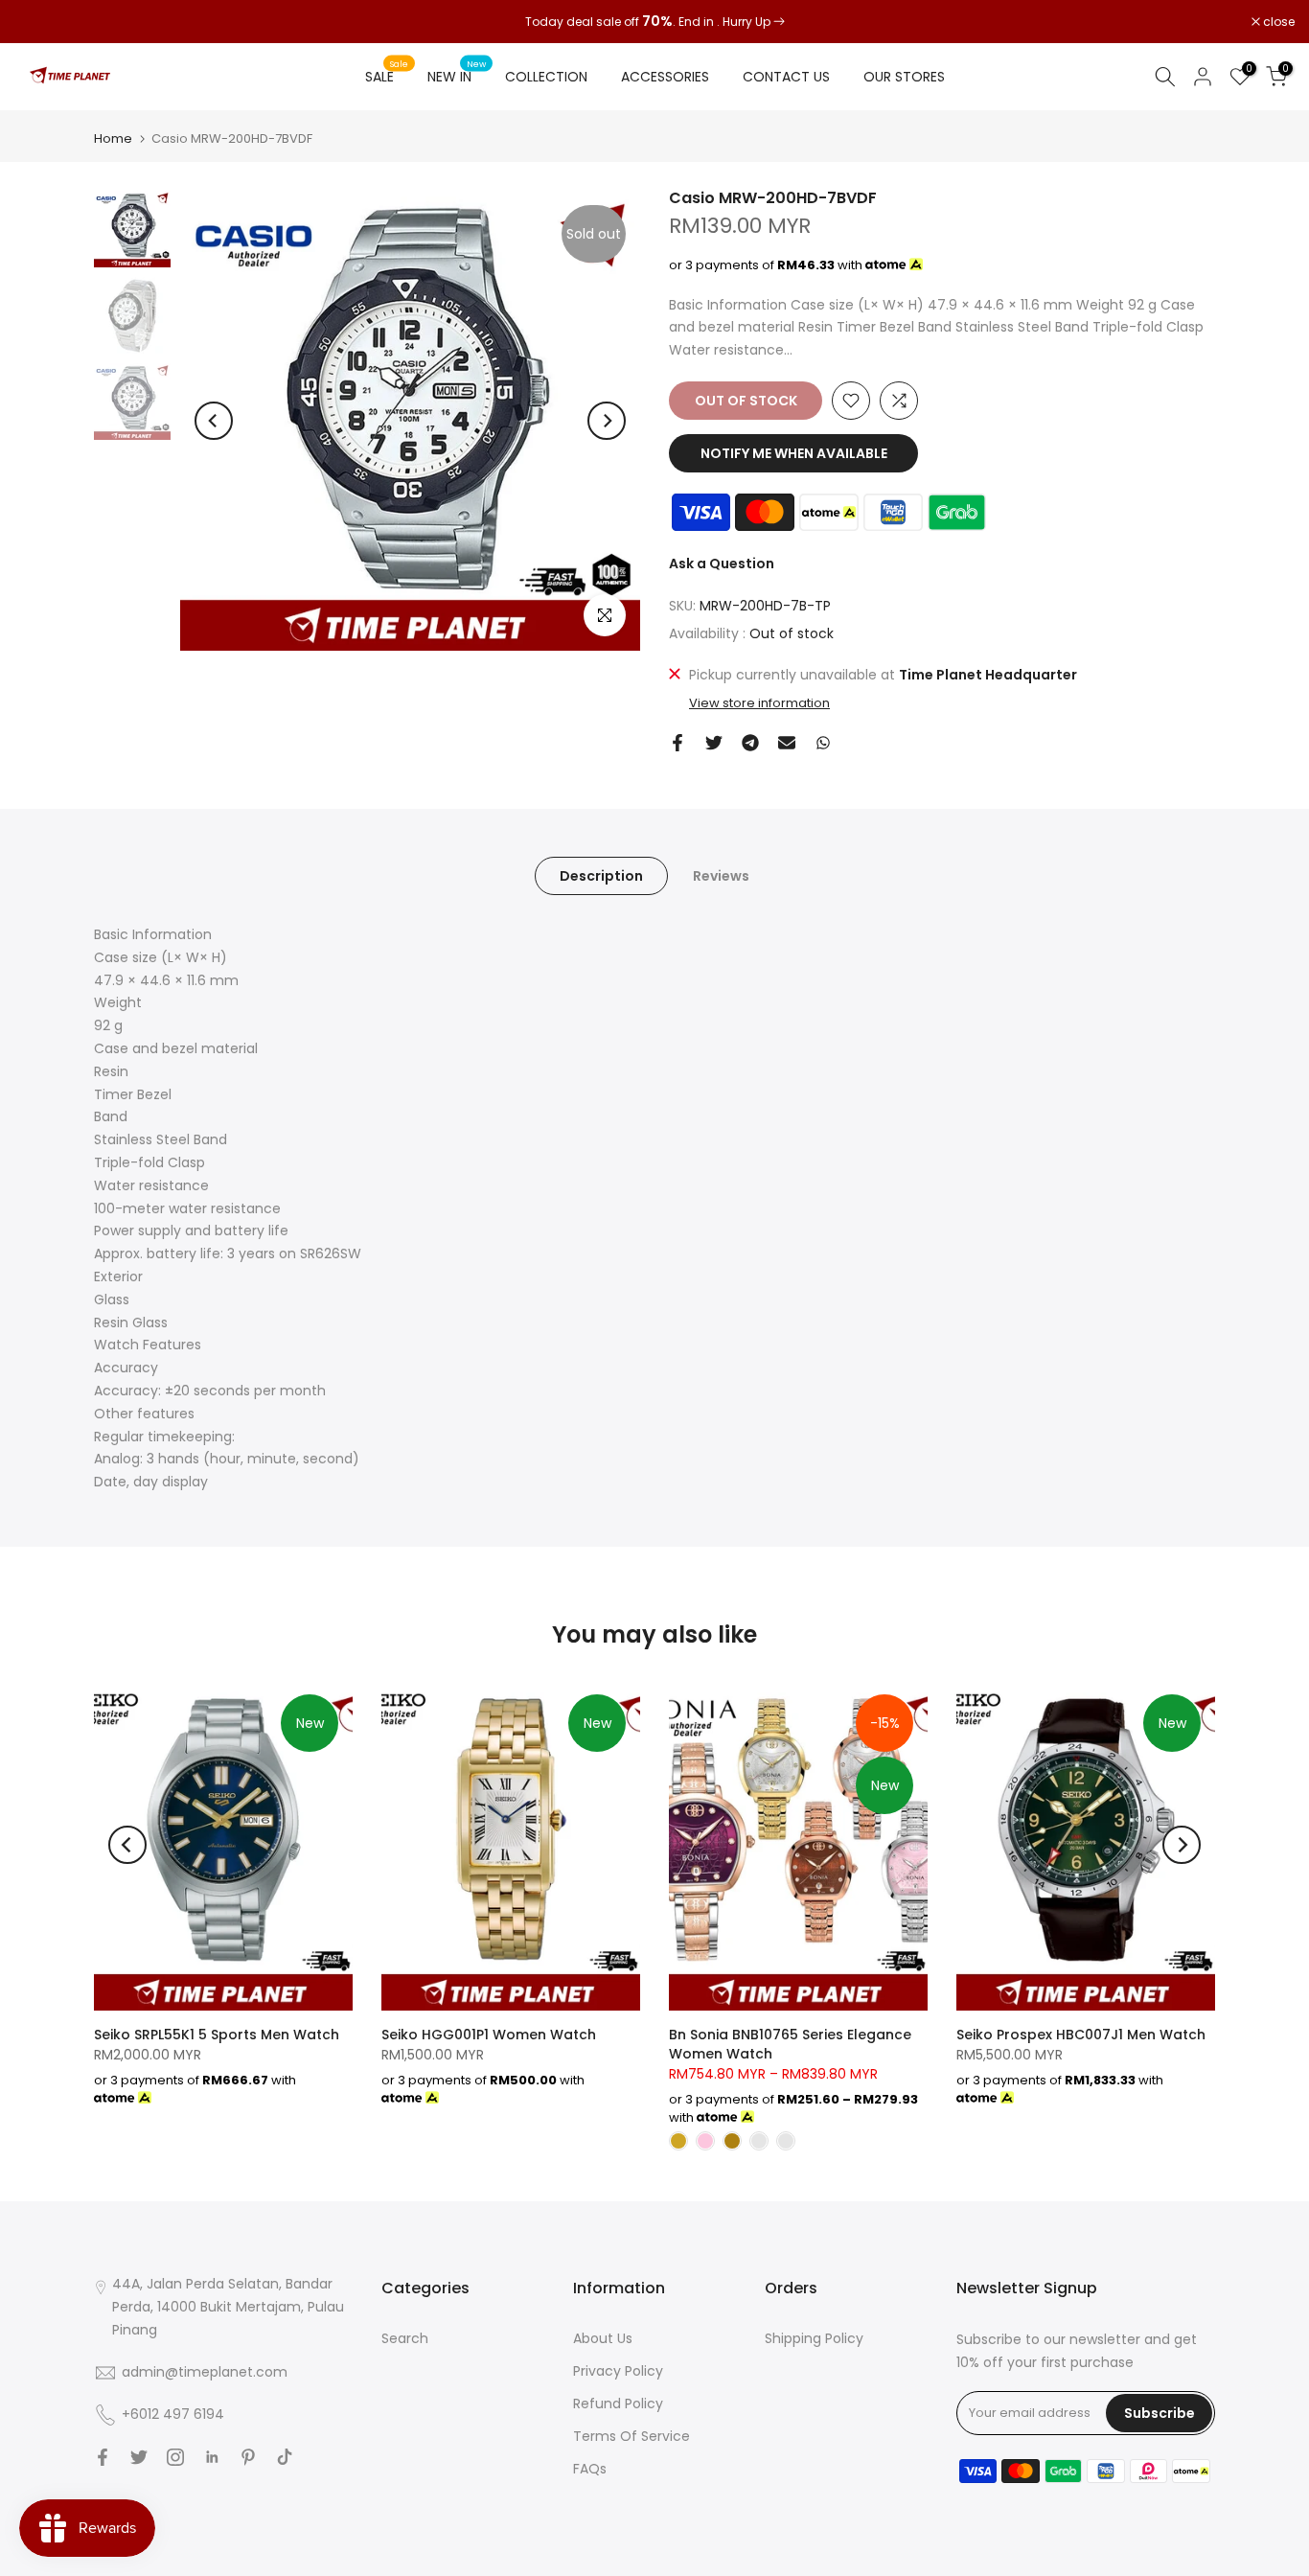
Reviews (721, 876)
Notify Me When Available (794, 453)
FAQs (590, 2469)
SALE (387, 76)
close (40, 22)
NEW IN (457, 76)
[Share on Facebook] (677, 743)
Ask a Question (722, 563)
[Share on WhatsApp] (823, 743)
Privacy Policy (618, 2371)
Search (405, 2338)
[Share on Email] (787, 743)
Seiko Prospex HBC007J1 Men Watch (1081, 2035)
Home (113, 138)
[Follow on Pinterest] (248, 2457)
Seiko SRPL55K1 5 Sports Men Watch (217, 2035)
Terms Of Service (632, 2436)
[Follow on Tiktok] (285, 2457)
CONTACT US (786, 77)
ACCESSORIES (665, 77)
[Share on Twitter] (714, 743)
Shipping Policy (814, 2338)
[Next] (607, 421)
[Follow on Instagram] (175, 2457)
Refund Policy (618, 2403)
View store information (759, 703)
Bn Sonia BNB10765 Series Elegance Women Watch (790, 2044)
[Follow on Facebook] (103, 2457)
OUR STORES (904, 77)
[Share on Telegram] (750, 743)
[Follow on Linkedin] (212, 2457)
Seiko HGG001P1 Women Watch (489, 2035)
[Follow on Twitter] (139, 2457)
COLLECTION (546, 77)
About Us (603, 2338)
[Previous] (214, 421)
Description (601, 876)
